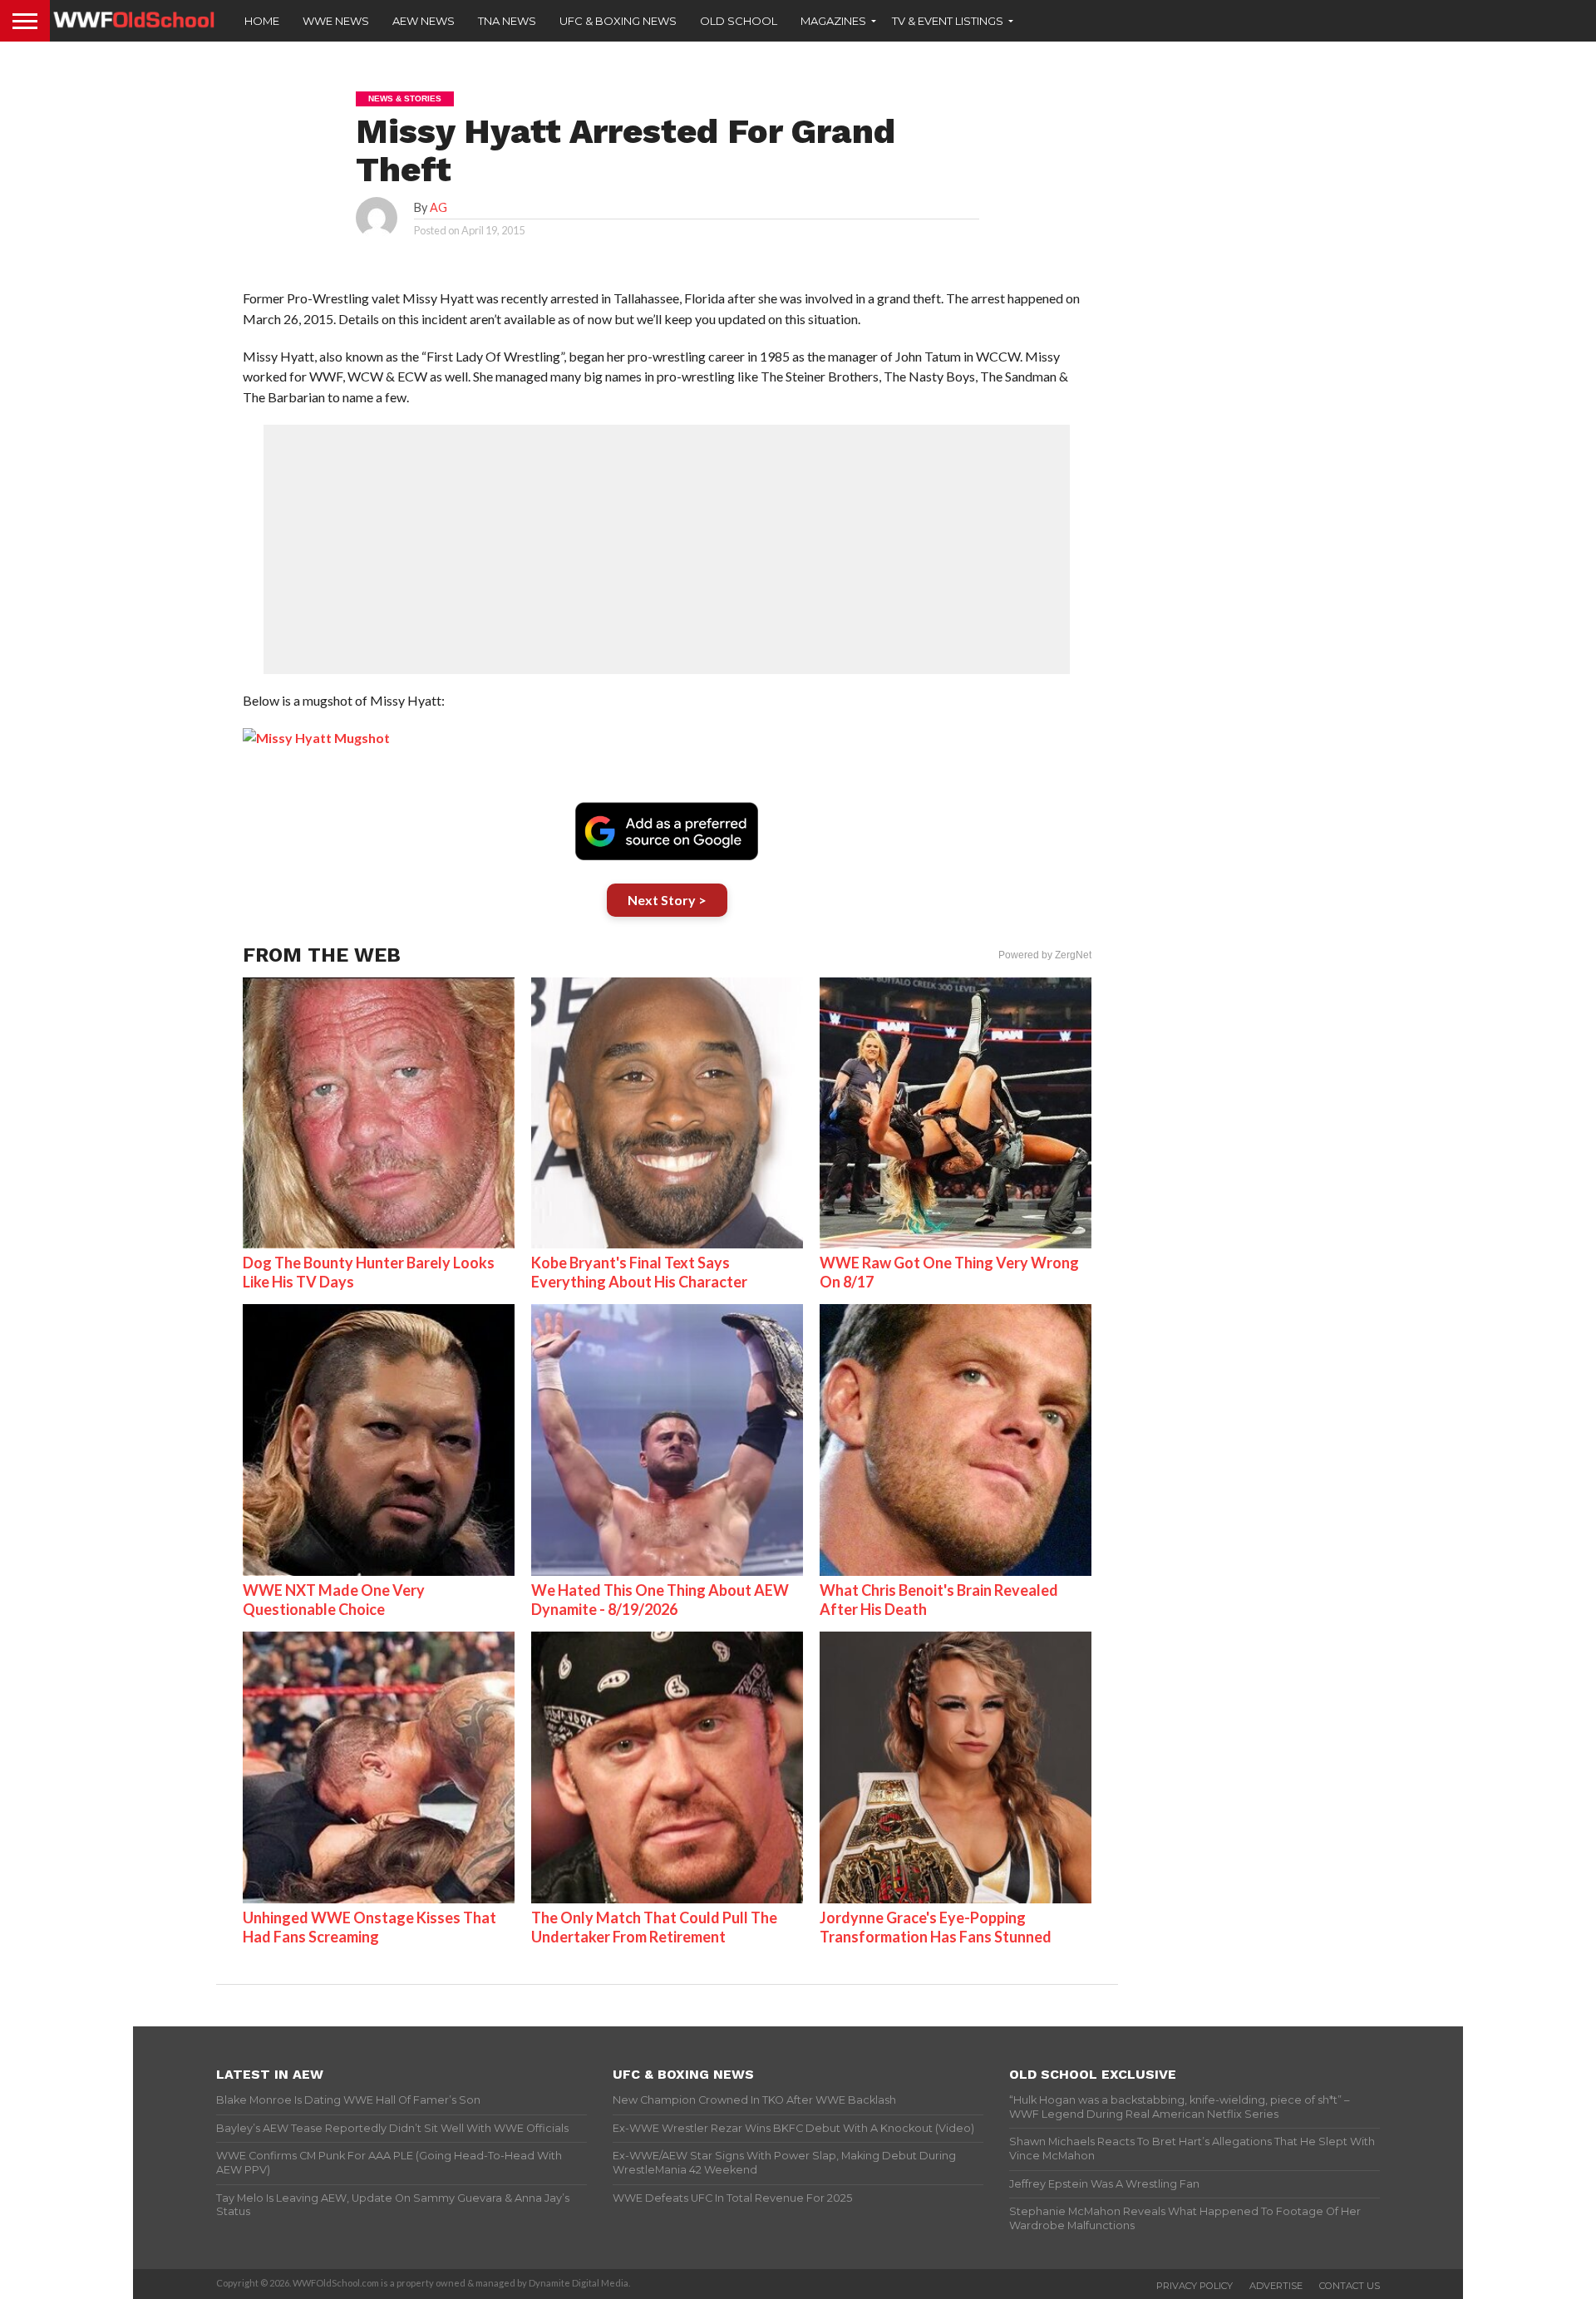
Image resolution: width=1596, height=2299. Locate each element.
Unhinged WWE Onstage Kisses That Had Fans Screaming (369, 1927)
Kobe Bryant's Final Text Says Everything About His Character (639, 1272)
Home (262, 21)
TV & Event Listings (948, 21)
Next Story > (667, 900)
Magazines (833, 21)
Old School (739, 21)
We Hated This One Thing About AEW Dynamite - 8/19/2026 (660, 1600)
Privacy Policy (1195, 2286)
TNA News (507, 21)
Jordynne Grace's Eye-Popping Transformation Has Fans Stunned (936, 1927)
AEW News (424, 21)
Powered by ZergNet (1045, 955)
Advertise (1276, 2286)
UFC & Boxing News (618, 21)
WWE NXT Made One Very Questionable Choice (334, 1600)
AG (438, 207)
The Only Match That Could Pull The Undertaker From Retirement (654, 1927)
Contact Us (1350, 2286)
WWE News (336, 21)
